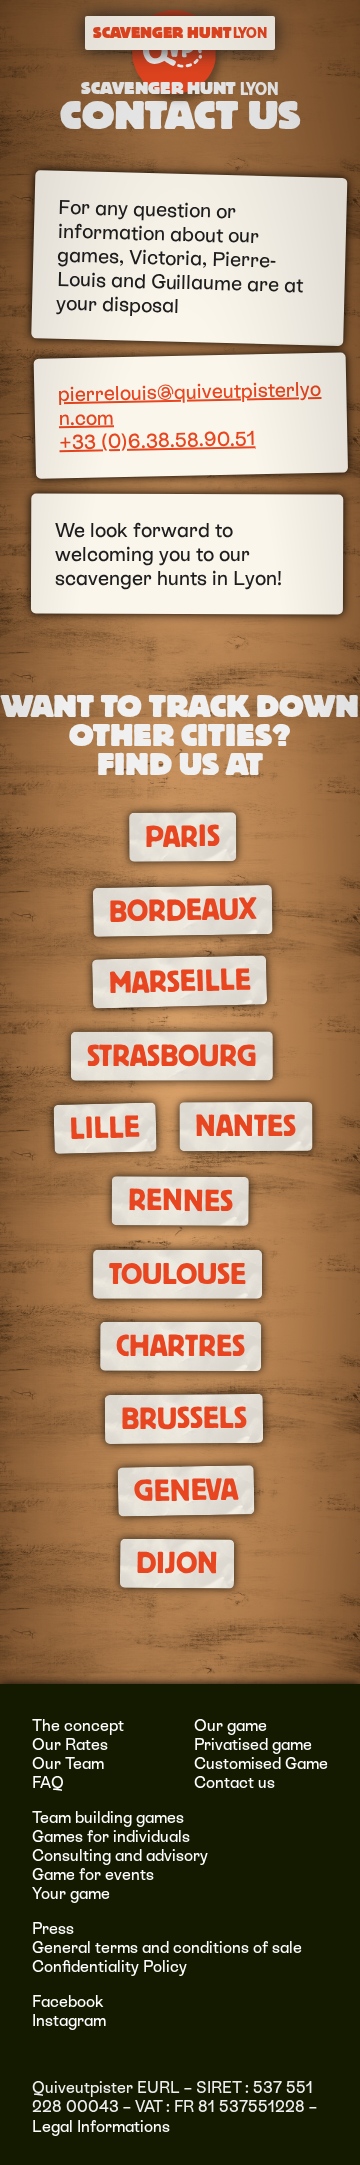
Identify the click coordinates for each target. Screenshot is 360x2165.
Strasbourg (172, 1056)
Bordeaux (182, 911)
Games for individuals (111, 1836)
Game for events (93, 1874)
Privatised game (253, 1744)
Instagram (69, 2020)
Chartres (180, 1346)
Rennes (179, 1200)
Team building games (108, 1817)
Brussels (184, 1418)
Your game (71, 1893)
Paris (182, 836)
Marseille (179, 981)
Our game (230, 1725)
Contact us (234, 1782)
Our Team (68, 1763)
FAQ (48, 1782)
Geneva (186, 1491)
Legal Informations (101, 2126)
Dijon (177, 1564)
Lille (104, 1128)
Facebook (68, 2001)
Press (53, 1928)
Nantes (245, 1126)
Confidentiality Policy (109, 1966)
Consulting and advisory (120, 1855)
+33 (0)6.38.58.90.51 (157, 441)
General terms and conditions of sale (167, 1947)
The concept (78, 1725)
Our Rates (70, 1744)
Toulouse (177, 1275)
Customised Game (261, 1763)
